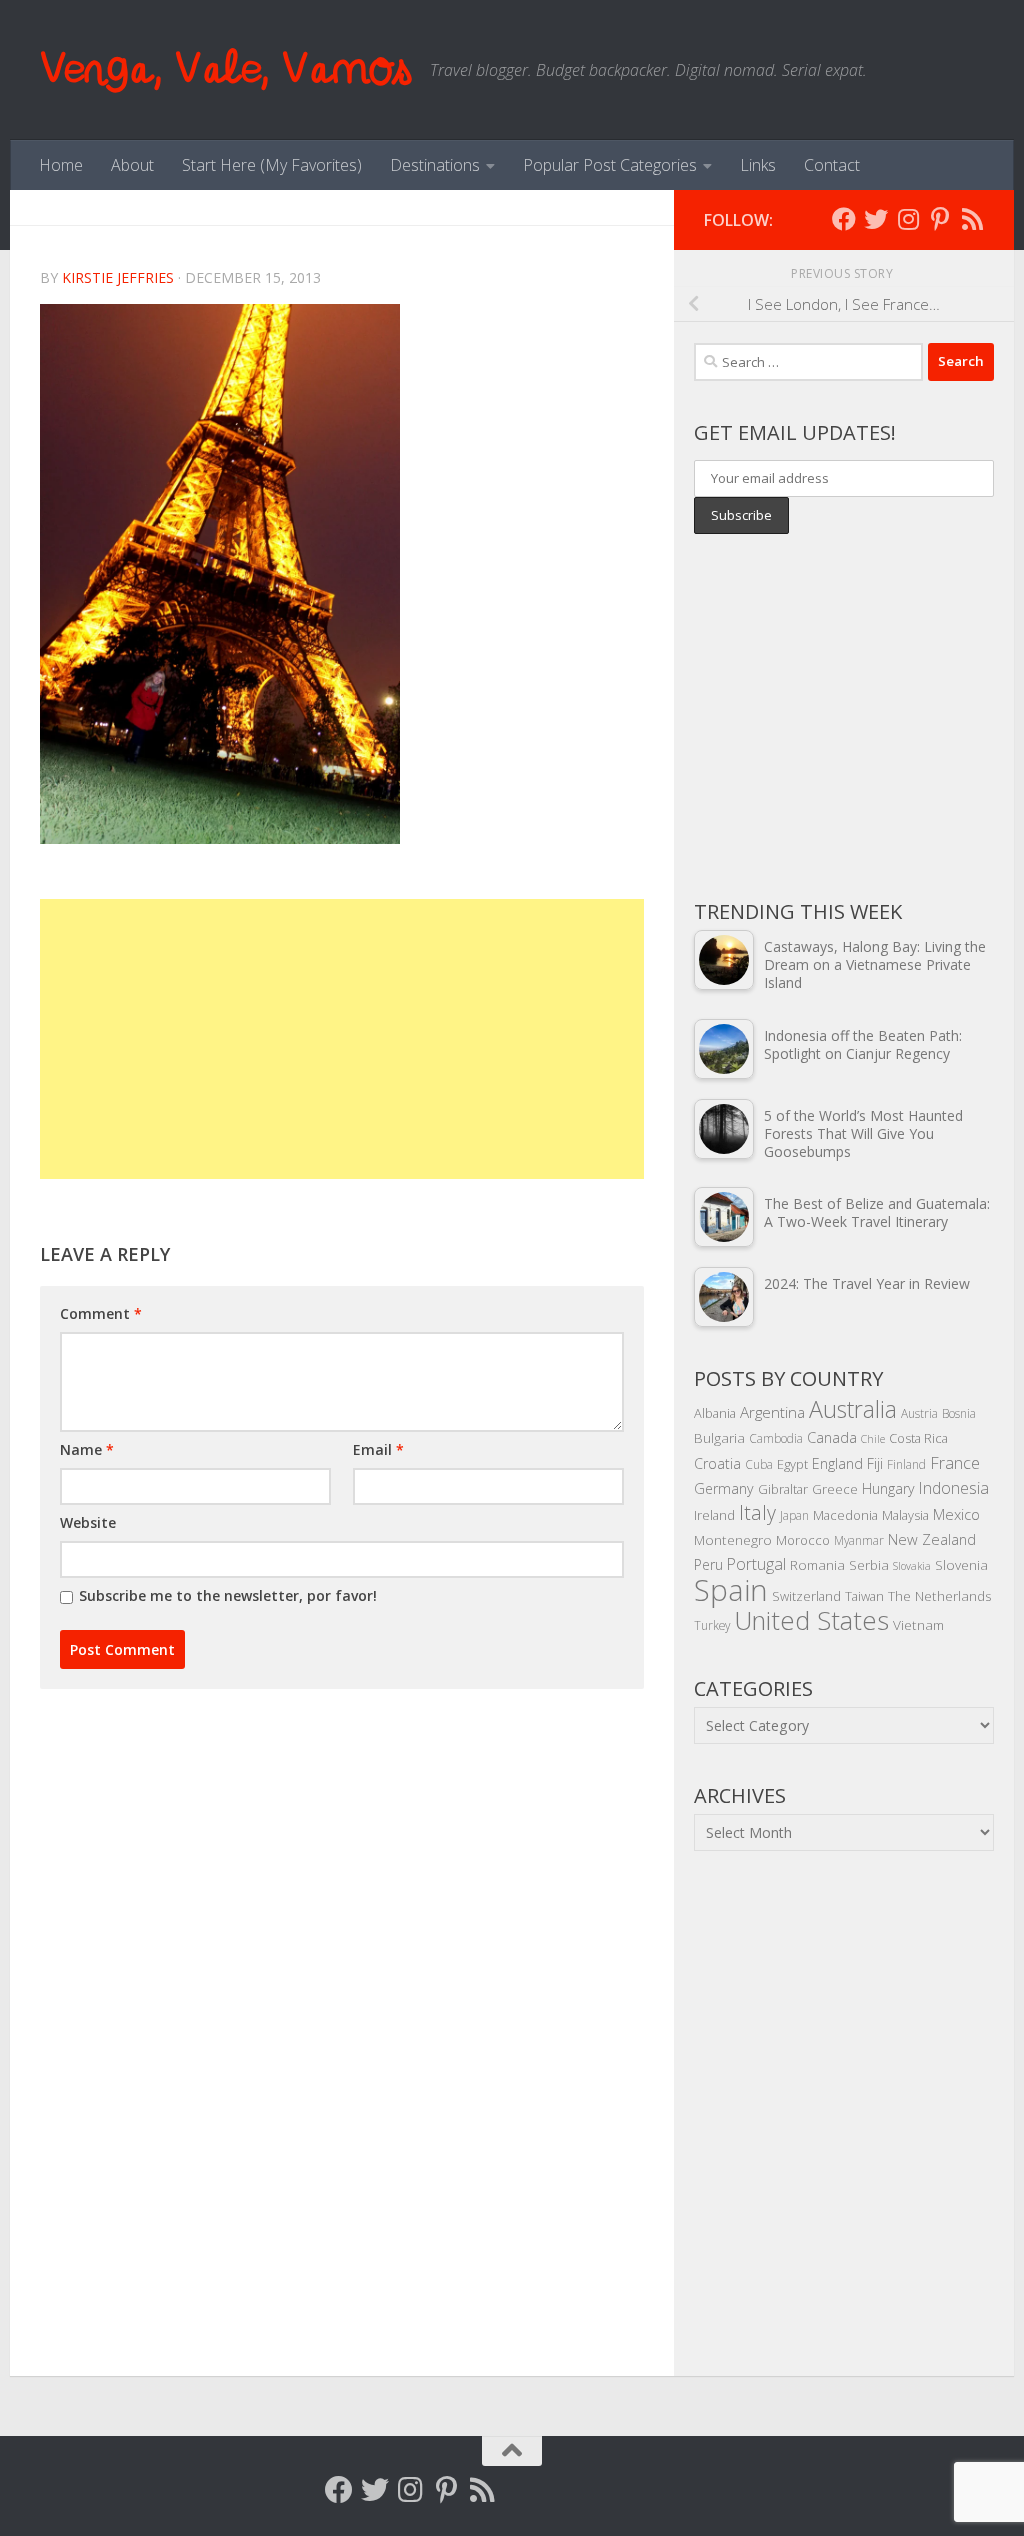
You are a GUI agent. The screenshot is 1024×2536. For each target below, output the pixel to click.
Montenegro (733, 1539)
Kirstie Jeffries (118, 277)
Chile (873, 1439)
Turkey (712, 1625)
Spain (731, 1590)
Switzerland (806, 1596)
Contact (832, 165)
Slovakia (912, 1566)
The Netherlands (940, 1595)
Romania (817, 1564)
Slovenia (961, 1564)
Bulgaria (719, 1437)
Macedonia (845, 1515)
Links (758, 165)
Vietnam (918, 1624)
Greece (835, 1489)
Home (61, 165)
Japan (794, 1515)
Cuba (759, 1464)
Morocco (803, 1540)
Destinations (435, 165)
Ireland (714, 1515)
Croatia (717, 1463)
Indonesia (954, 1488)
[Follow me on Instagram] (908, 219)
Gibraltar (783, 1489)
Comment (101, 1313)
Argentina (772, 1412)
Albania (715, 1413)
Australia (853, 1409)
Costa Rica (918, 1438)
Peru (708, 1564)
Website (88, 1522)
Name (87, 1449)
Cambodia (776, 1438)
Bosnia (959, 1413)
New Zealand (932, 1539)
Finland (906, 1464)
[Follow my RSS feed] (972, 219)
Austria (919, 1413)
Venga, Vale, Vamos (225, 69)
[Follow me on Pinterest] (940, 219)
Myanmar (859, 1540)
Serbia (869, 1564)
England (837, 1463)
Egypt (792, 1464)
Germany (724, 1488)
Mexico (956, 1514)
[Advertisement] (342, 1039)
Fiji (875, 1463)
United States (811, 1620)
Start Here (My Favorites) (272, 165)
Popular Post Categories (610, 165)
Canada (832, 1437)
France (955, 1463)
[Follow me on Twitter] (876, 219)
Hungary (888, 1488)
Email (378, 1449)
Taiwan (864, 1596)
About (132, 165)
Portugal (756, 1564)
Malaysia (905, 1515)
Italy (757, 1512)
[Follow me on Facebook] (844, 219)
